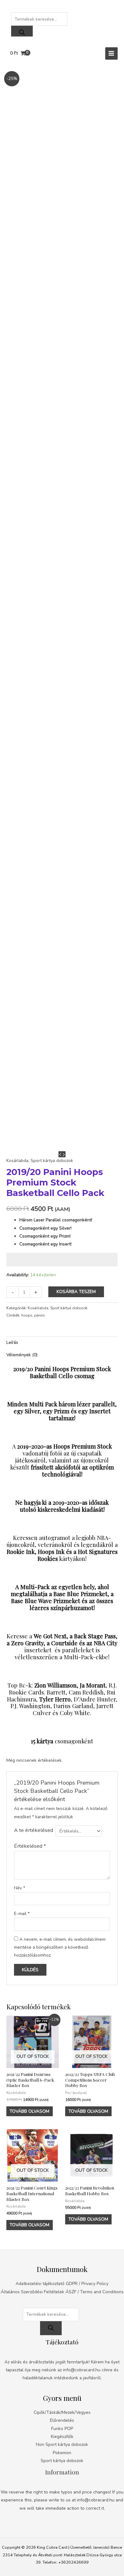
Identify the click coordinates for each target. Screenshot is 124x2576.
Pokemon (62, 2453)
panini (39, 1315)
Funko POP (62, 2429)
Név (20, 1888)
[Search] (22, 33)
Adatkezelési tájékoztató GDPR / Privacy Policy (62, 2284)
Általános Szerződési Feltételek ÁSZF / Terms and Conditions (62, 2292)
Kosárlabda (17, 1161)
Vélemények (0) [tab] (22, 1355)
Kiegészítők (62, 2437)
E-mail (22, 1914)
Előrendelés (62, 2420)
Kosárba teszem (76, 1292)
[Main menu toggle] (111, 53)
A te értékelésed (34, 1830)
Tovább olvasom (29, 2111)
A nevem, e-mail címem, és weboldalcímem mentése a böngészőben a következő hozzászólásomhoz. (60, 1947)
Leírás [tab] (12, 1342)
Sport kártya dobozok (52, 1161)
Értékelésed (30, 1846)
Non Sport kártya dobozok (62, 2444)
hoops (27, 1315)
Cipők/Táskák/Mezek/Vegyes (62, 2412)
